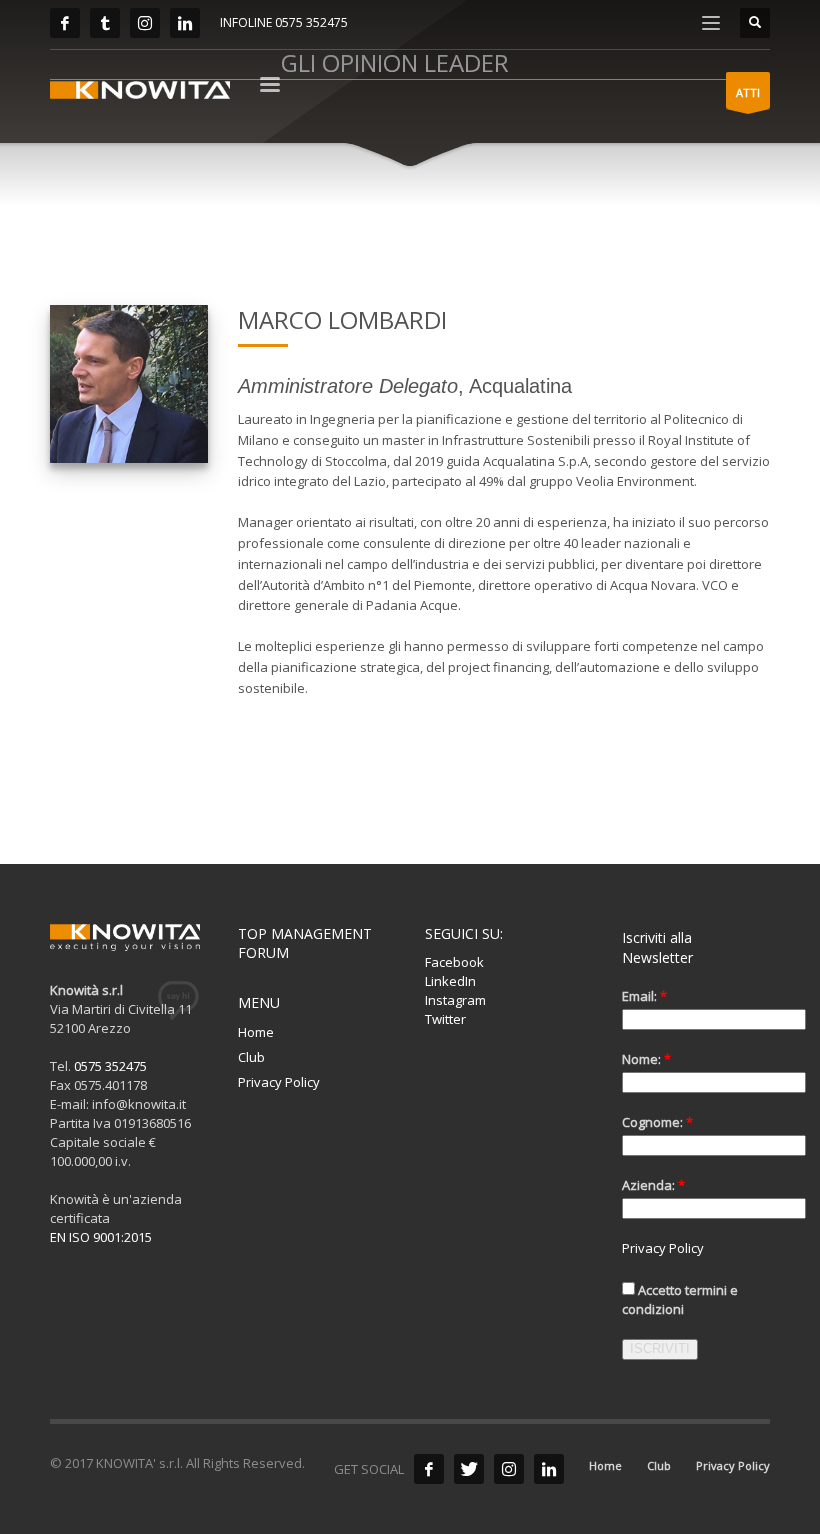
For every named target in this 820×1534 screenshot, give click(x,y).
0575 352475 (110, 1066)
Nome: (646, 1059)
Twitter (445, 1019)
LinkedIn (450, 981)
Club (251, 1057)
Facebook (454, 962)
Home (256, 1032)
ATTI (748, 92)
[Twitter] (105, 23)
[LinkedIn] (185, 23)
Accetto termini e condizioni (680, 1299)
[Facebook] (65, 23)
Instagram (455, 1000)
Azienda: (653, 1185)
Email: (644, 996)
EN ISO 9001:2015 (101, 1237)
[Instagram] (145, 23)
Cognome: (657, 1122)
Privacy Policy (279, 1082)
